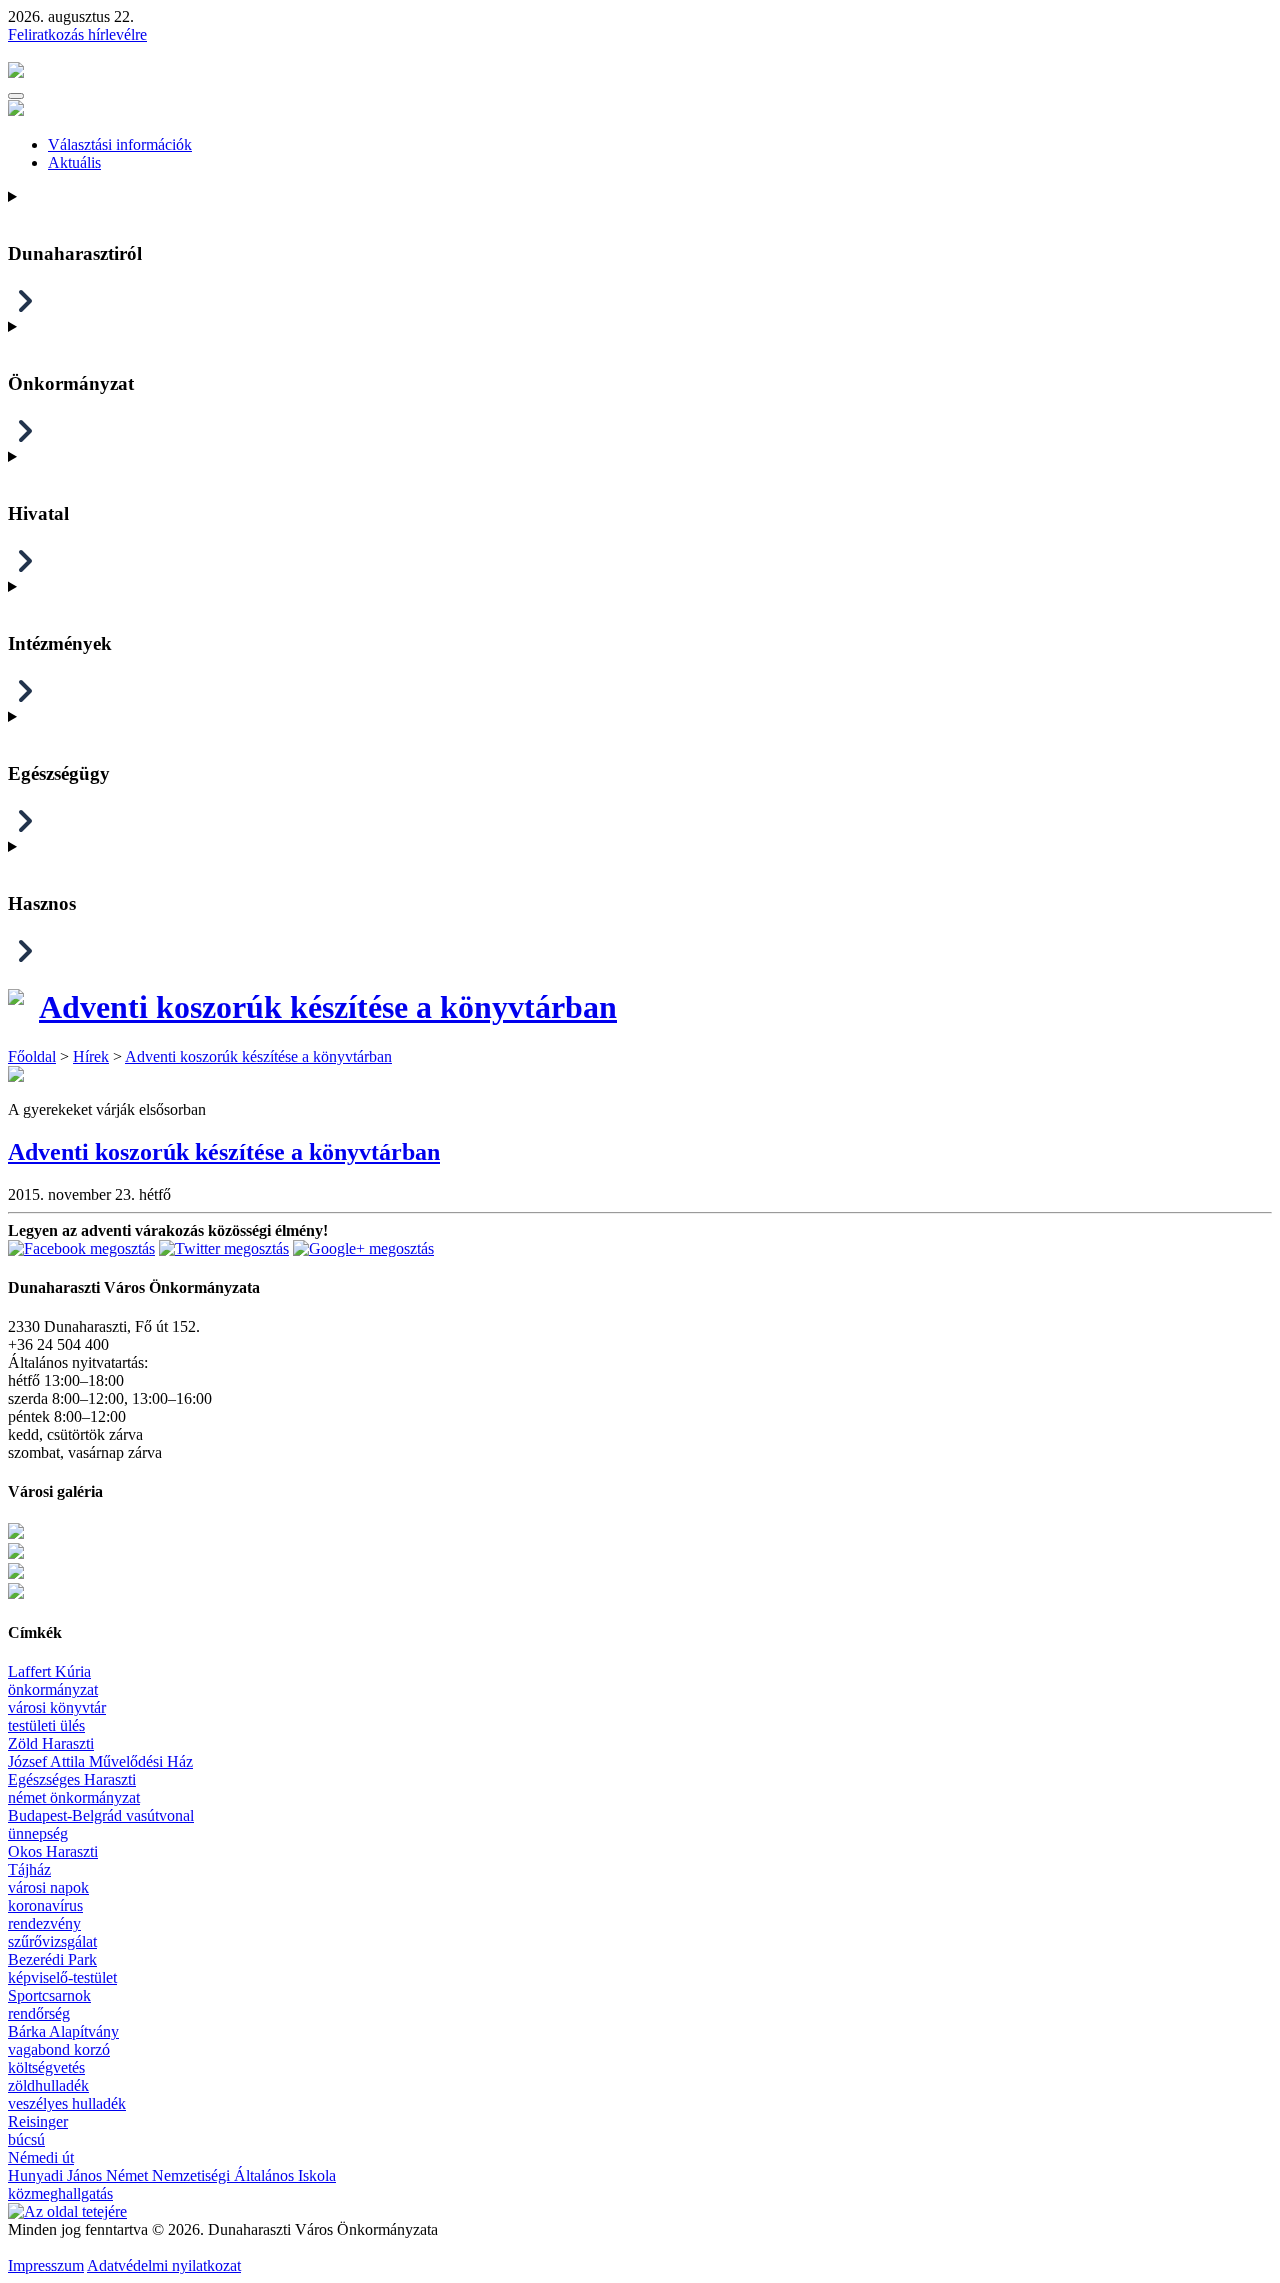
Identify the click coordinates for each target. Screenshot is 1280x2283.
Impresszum (46, 2265)
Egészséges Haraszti (72, 1779)
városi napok (48, 1887)
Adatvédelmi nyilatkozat (164, 2265)
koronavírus (45, 1905)
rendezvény (44, 1923)
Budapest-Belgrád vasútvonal (101, 1815)
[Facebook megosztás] (81, 1248)
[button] (16, 96)
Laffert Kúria (49, 1671)
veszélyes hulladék (67, 2103)
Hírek (91, 1056)
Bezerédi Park (52, 1959)
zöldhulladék (48, 2085)
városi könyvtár (57, 1707)
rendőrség (39, 2013)
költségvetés (46, 2067)
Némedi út (41, 2157)
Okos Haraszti (53, 1851)
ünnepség (38, 1833)
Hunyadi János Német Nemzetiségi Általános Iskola (172, 2175)
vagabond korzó (59, 2049)
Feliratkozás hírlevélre (77, 34)
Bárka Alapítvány (63, 2031)
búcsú (26, 2139)
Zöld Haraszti (51, 1743)
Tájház (29, 1869)
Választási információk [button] (120, 144)
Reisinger (38, 2121)
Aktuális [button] (74, 162)
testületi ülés (46, 1725)
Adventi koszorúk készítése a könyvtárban (328, 1007)
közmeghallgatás (60, 2193)
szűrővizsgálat (52, 1941)
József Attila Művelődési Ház (100, 1761)
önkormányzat (53, 1689)
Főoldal (32, 1056)
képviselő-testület (62, 1977)
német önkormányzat (74, 1797)
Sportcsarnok (49, 1995)
